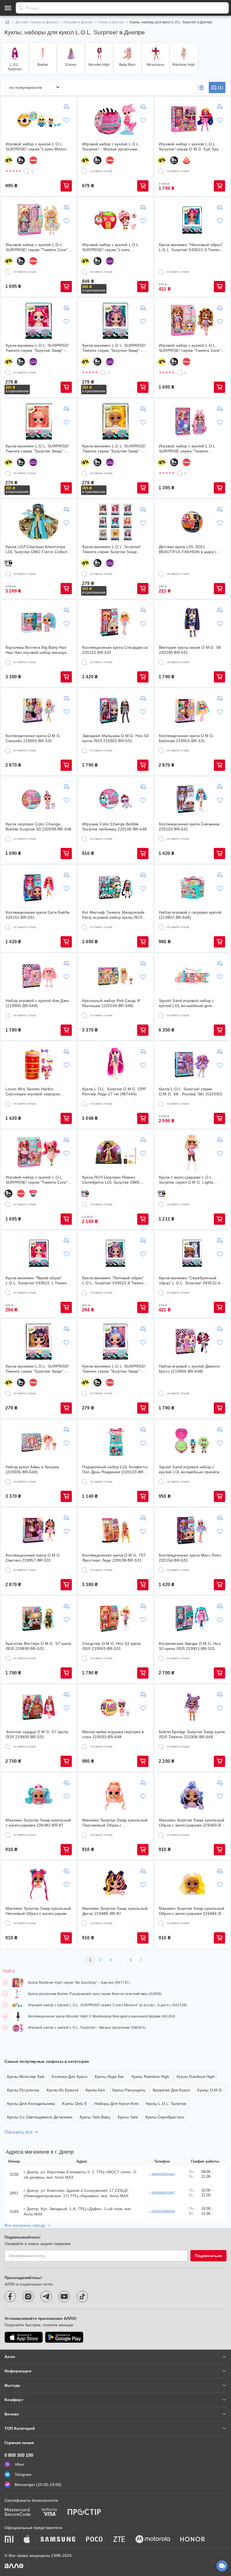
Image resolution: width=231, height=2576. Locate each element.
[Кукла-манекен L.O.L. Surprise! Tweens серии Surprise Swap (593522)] (115, 522)
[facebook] (10, 2296)
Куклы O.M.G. (210, 2090)
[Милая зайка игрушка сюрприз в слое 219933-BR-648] (115, 1707)
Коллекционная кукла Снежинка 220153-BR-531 (189, 827)
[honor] (193, 2540)
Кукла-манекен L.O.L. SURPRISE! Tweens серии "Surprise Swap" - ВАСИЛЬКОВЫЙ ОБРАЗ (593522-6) (115, 1369)
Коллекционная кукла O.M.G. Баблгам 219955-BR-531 (186, 738)
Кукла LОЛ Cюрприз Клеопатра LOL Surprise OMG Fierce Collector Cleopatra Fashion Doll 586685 (38, 549)
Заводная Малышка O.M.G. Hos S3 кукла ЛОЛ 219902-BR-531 (115, 738)
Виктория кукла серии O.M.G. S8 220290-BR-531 (190, 650)
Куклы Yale (128, 2117)
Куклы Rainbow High (151, 2077)
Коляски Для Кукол (69, 2077)
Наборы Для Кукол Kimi (116, 2104)
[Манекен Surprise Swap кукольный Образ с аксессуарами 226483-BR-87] (192, 1795)
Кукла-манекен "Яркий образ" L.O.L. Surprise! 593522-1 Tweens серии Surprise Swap (37, 1281)
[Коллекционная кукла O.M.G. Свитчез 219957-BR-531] (39, 1530)
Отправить (21, 8)
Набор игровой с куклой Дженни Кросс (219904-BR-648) (189, 1369)
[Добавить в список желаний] (66, 120)
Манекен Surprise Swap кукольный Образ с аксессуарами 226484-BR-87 (192, 1911)
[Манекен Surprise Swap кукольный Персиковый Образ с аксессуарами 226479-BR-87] (115, 1795)
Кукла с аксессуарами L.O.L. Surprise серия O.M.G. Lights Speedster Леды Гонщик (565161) (191, 1180)
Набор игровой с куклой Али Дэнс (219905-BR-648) (37, 1003)
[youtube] (64, 2296)
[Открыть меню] (8, 8)
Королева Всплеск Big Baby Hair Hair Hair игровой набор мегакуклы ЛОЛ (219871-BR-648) (39, 650)
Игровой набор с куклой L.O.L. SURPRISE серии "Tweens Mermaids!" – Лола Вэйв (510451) (190, 449)
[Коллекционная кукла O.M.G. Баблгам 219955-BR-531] (192, 711)
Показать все (19, 2132)
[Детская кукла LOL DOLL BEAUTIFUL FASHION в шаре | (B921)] (192, 522)
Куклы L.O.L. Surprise (166, 2104)
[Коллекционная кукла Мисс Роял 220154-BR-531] (192, 1530)
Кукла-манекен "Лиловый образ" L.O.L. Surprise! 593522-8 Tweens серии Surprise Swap (114, 1281)
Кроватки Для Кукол (171, 2090)
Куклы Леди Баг (109, 2077)
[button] (201, 87)
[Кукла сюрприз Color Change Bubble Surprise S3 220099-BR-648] (39, 799)
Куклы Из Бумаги (62, 2090)
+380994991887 (162, 2193)
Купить (66, 186)
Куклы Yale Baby (95, 2117)
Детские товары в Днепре (37, 22)
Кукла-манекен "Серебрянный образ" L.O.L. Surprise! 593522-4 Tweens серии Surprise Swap (190, 1281)
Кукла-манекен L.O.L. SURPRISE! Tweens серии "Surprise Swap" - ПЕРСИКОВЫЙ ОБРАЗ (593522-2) (38, 449)
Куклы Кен (95, 2090)
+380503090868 (162, 2212)
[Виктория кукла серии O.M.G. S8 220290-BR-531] (192, 623)
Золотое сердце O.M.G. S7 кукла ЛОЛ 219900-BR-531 (37, 1734)
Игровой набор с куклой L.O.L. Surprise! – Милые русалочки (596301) (111, 147)
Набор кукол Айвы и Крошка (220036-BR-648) (32, 1469)
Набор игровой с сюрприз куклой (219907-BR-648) (190, 915)
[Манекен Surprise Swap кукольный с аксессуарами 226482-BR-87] (39, 1795)
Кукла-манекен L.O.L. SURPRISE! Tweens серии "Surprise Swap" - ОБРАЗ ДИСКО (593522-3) (37, 1369)
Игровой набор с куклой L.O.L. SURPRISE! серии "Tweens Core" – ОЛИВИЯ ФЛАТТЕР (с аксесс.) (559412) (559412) (38, 247)
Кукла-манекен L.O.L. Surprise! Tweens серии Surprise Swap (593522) (112, 549)
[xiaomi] (9, 2540)
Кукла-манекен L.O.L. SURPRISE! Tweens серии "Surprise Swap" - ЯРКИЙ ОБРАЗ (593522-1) (37, 348)
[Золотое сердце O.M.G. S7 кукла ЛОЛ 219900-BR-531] (39, 1707)
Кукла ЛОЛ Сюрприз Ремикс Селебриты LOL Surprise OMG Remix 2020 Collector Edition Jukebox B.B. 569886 (111, 1180)
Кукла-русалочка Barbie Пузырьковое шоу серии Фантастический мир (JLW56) (95, 1994)
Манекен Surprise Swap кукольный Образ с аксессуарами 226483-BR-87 (192, 1823)
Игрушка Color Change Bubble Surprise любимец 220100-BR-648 (115, 827)
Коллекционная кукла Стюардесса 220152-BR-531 (115, 650)
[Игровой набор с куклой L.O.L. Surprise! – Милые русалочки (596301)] (115, 119)
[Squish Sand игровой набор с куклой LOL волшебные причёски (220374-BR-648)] (192, 1442)
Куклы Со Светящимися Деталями (40, 2117)
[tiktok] (82, 2296)
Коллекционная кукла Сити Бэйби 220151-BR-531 (38, 915)
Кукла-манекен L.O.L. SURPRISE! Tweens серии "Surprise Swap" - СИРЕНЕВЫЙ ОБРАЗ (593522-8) (114, 348)
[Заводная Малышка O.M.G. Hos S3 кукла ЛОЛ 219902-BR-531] (115, 711)
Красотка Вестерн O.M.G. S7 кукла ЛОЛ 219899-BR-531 (38, 1646)
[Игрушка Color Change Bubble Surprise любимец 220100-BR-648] (115, 799)
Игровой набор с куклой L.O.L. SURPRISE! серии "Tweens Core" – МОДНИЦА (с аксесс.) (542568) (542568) (192, 348)
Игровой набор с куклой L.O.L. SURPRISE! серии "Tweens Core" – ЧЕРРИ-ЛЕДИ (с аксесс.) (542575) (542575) (38, 1180)
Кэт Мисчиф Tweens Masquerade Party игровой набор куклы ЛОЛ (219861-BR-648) (114, 915)
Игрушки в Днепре (78, 22)
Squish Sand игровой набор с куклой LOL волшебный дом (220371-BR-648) (186, 1003)
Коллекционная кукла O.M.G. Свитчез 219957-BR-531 (33, 1558)
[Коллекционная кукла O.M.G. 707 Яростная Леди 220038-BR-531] (115, 1530)
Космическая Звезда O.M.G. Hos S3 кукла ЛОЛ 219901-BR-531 (190, 1646)
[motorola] (153, 2540)
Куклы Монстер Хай (26, 2077)
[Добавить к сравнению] (66, 107)
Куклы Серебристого (165, 2117)
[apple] (27, 2540)
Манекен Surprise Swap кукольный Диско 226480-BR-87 (115, 1911)
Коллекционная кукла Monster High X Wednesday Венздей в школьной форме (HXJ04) (102, 2016)
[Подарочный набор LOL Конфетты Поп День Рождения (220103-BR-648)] (115, 1442)
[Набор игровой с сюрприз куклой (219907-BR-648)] (192, 888)
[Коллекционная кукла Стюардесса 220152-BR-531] (115, 623)
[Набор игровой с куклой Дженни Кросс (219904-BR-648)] (192, 1341)
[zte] (119, 2540)
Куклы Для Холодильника (31, 2104)
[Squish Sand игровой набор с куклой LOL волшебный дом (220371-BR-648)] (192, 976)
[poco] (94, 2540)
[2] (180, 473)
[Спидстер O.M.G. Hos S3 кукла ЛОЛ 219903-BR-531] (115, 1619)
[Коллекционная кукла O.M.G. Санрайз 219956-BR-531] (39, 711)
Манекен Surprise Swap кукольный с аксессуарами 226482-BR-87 (38, 1823)
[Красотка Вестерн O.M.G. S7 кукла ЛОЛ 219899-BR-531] (39, 1619)
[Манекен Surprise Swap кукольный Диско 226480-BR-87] (115, 1884)
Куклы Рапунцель (129, 2090)
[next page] (141, 1960)
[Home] (7, 22)
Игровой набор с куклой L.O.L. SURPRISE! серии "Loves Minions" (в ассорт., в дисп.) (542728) (38, 147)
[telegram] (46, 2296)
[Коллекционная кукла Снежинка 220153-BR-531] (192, 799)
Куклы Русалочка (23, 2090)
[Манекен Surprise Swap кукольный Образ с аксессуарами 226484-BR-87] (192, 1884)
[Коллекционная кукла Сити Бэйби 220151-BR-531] (39, 888)
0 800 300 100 (19, 2455)
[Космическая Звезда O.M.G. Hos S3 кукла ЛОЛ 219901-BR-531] (192, 1619)
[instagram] (28, 2296)
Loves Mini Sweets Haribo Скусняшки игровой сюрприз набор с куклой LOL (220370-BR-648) (37, 1092)
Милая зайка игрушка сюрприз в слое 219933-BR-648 (113, 1734)
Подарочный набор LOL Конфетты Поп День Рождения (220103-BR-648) (115, 1470)
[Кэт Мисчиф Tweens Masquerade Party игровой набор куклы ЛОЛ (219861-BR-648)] (115, 888)
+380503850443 (162, 2175)
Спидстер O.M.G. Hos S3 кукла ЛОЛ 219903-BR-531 (112, 1646)
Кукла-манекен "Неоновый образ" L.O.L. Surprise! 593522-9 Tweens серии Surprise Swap (191, 247)
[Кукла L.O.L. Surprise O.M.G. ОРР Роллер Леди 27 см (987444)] (115, 1064)
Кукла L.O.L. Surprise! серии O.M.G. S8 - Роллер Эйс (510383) (191, 1091)
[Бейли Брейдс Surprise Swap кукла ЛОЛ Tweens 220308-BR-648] (192, 1707)
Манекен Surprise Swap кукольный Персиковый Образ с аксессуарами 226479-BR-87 (115, 1823)
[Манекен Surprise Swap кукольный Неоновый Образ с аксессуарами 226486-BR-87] (39, 1884)
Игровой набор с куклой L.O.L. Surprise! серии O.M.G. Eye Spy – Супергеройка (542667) (190, 147)
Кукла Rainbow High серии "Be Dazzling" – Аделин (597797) (79, 1983)
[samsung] (58, 2540)
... (121, 1960)
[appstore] (24, 2337)
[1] (26, 171)
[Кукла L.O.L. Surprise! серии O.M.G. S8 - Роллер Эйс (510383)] (192, 1064)
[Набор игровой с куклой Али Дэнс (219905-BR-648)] (39, 976)
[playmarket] (64, 2337)
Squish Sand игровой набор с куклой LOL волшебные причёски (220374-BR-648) (190, 1470)
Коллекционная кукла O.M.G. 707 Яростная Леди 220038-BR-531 (114, 1558)
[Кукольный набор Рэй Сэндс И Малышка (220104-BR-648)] (115, 976)
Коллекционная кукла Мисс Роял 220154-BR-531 (190, 1558)
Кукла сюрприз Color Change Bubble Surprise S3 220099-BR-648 (38, 827)
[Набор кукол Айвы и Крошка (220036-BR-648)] (39, 1442)
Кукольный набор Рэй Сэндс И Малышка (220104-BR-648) (111, 1003)
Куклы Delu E (75, 2104)
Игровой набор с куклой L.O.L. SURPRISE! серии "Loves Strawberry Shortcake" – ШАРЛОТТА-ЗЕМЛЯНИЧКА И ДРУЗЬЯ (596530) (111, 247)
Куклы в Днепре (112, 22)
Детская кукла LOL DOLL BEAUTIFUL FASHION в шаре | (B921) (188, 549)
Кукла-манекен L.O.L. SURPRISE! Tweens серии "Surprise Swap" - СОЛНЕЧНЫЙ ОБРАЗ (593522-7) (114, 449)
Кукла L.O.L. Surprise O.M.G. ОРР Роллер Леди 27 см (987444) (114, 1091)
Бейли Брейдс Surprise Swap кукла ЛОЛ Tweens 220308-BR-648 (192, 1734)
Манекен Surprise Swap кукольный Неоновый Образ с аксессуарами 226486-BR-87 (38, 1911)
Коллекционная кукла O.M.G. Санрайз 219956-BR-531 (33, 738)
